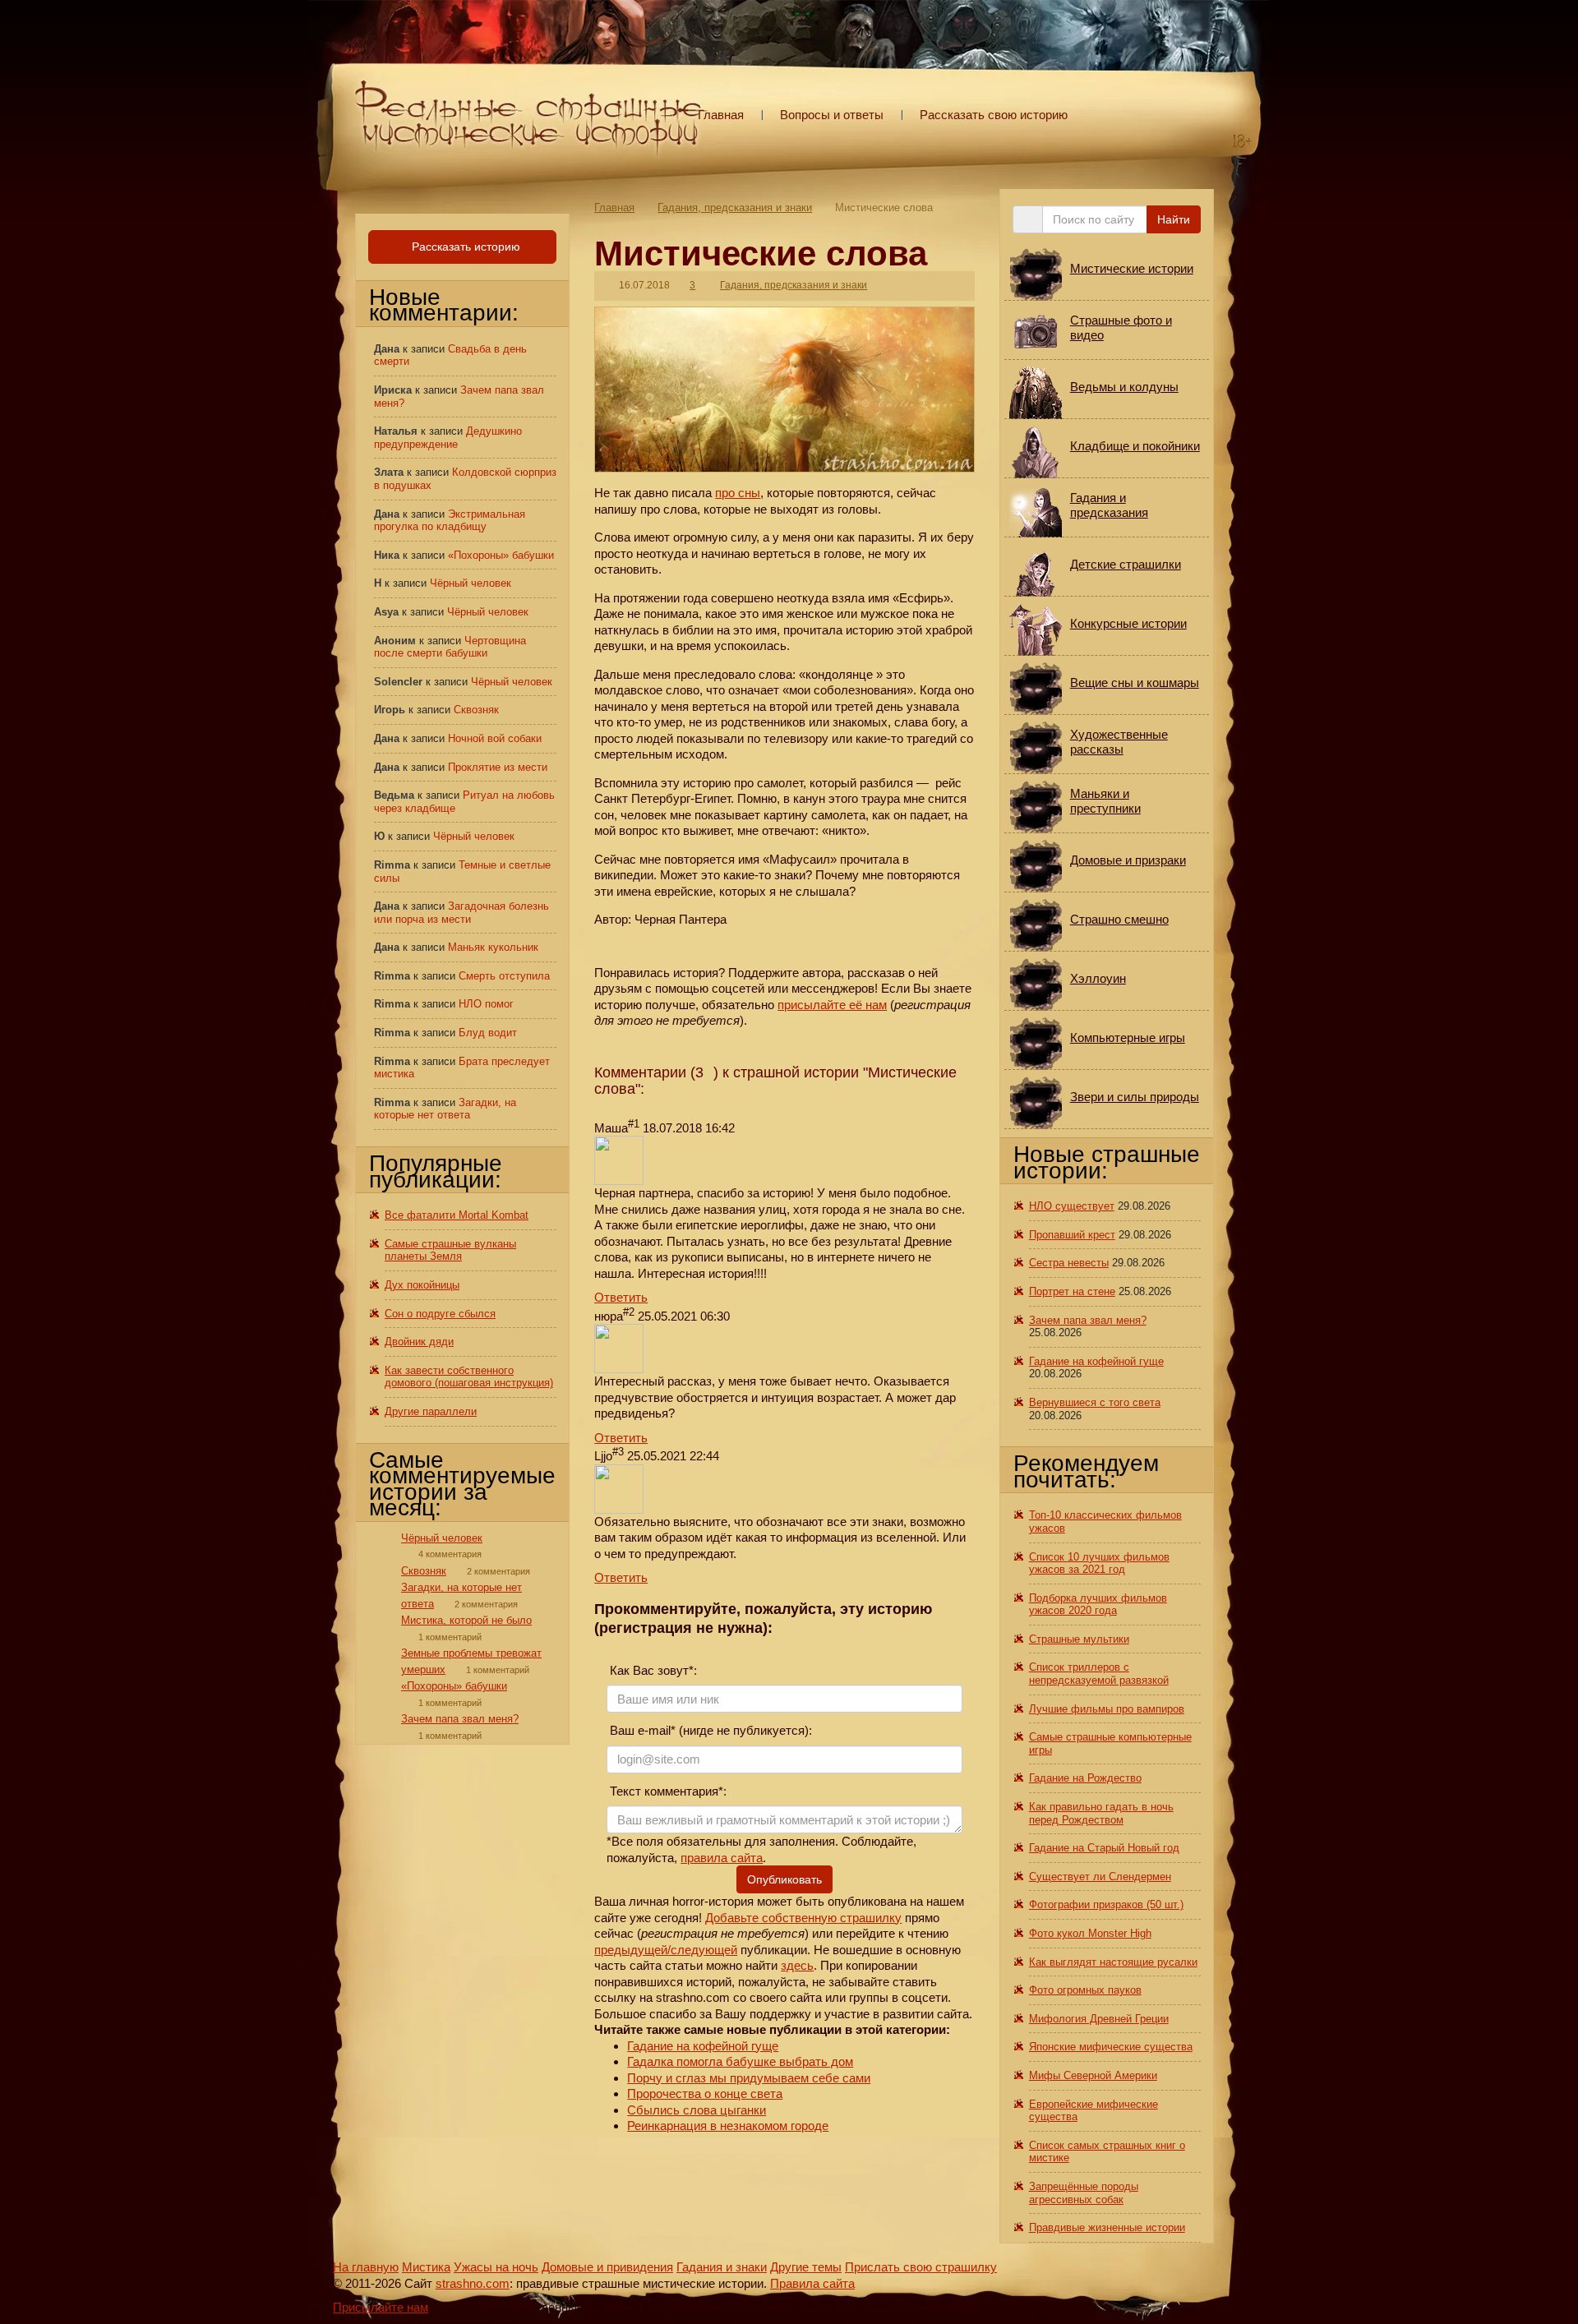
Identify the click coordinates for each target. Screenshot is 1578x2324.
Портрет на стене (1072, 1291)
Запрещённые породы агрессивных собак (1084, 2193)
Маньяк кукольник (493, 947)
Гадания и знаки (722, 2267)
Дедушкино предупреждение (448, 438)
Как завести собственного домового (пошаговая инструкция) (469, 1377)
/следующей (702, 1950)
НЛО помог (486, 1004)
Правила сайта (812, 2283)
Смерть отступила (504, 976)
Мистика (426, 2267)
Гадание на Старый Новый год (1104, 1848)
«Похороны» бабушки (501, 555)
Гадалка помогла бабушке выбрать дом (740, 2061)
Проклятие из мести (498, 767)
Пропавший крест (1072, 1235)
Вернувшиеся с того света (1095, 1402)
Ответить (621, 1297)
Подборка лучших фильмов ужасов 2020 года (1098, 1605)
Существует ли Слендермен (1100, 1877)
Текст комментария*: (667, 1791)
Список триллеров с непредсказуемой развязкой (1099, 1674)
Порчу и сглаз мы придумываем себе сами (749, 2078)
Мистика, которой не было (466, 1620)
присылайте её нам (832, 1005)
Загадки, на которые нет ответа (445, 1109)
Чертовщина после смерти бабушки (450, 647)
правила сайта (722, 1858)
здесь (797, 1965)
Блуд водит (488, 1033)
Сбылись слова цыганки (697, 2110)
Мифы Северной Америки (1093, 2075)
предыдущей (631, 1950)
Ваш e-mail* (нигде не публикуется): (709, 1730)
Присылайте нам (381, 2307)
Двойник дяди (419, 1342)
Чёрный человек (471, 583)
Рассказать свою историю (994, 115)
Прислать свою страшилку (921, 2267)
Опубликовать (784, 1879)
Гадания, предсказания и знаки (735, 207)
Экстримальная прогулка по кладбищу (450, 521)
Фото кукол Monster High (1090, 1933)
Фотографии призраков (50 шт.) (1106, 1904)
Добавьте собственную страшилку (803, 1918)
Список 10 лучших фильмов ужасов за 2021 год (1099, 1563)
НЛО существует (1072, 1206)
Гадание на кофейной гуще (703, 2046)
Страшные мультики (1079, 1639)
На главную (366, 2267)
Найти (1174, 219)
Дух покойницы (422, 1285)
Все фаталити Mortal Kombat (457, 1215)
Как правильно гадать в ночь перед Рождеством (1101, 1813)
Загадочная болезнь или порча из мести (461, 913)
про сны (738, 493)
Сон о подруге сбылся (440, 1314)
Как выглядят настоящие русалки (1113, 1962)
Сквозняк (476, 710)
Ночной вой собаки (495, 738)
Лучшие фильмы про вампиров (1107, 1709)
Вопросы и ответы (832, 115)
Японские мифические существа (1111, 2047)
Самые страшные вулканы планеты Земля (450, 1250)
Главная (721, 115)
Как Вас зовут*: (652, 1670)
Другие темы (806, 2267)
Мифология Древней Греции (1099, 2019)
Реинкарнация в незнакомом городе (728, 2126)
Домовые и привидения (607, 2267)
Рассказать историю (464, 247)
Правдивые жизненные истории (1107, 2227)
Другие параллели (431, 1411)
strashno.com (473, 2283)
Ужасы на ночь (496, 2267)
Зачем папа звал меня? (460, 1719)
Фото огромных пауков (1085, 1990)
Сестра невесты (1069, 1263)
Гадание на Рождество (1085, 1778)
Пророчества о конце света (705, 2093)
